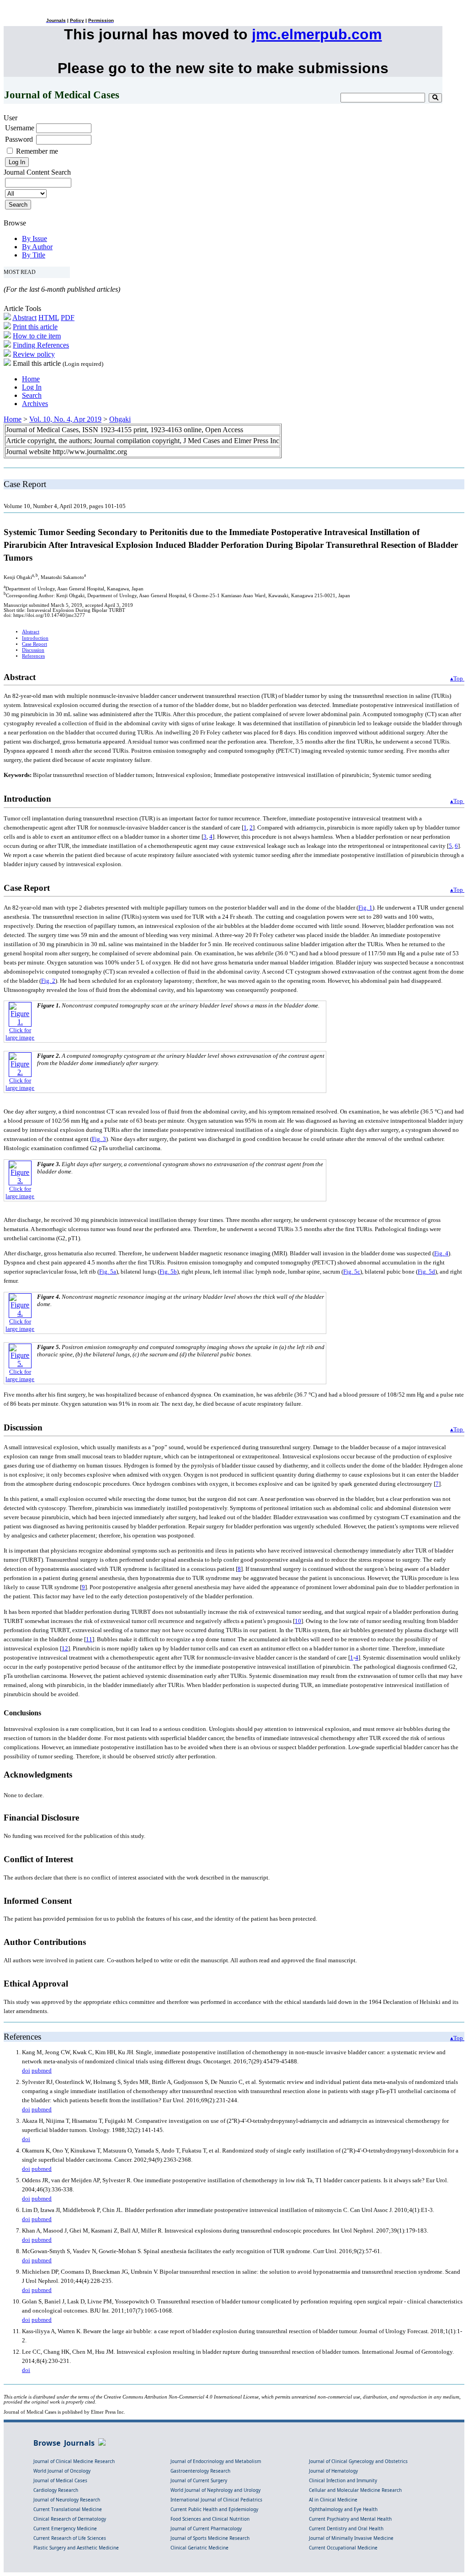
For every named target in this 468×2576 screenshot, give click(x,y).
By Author (37, 247)
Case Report (35, 644)
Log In (32, 387)
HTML (49, 318)
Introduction (35, 638)
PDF (68, 318)
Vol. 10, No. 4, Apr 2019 (65, 419)
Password (19, 139)
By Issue (35, 238)
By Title (34, 255)
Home (31, 379)
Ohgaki (120, 419)
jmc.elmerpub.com (317, 34)
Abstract (24, 318)
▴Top (457, 678)
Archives (35, 404)
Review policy (34, 354)
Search (32, 395)
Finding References (41, 345)
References (33, 656)
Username (20, 128)
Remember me (37, 151)
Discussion (33, 650)
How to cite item (37, 336)
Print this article (35, 327)
